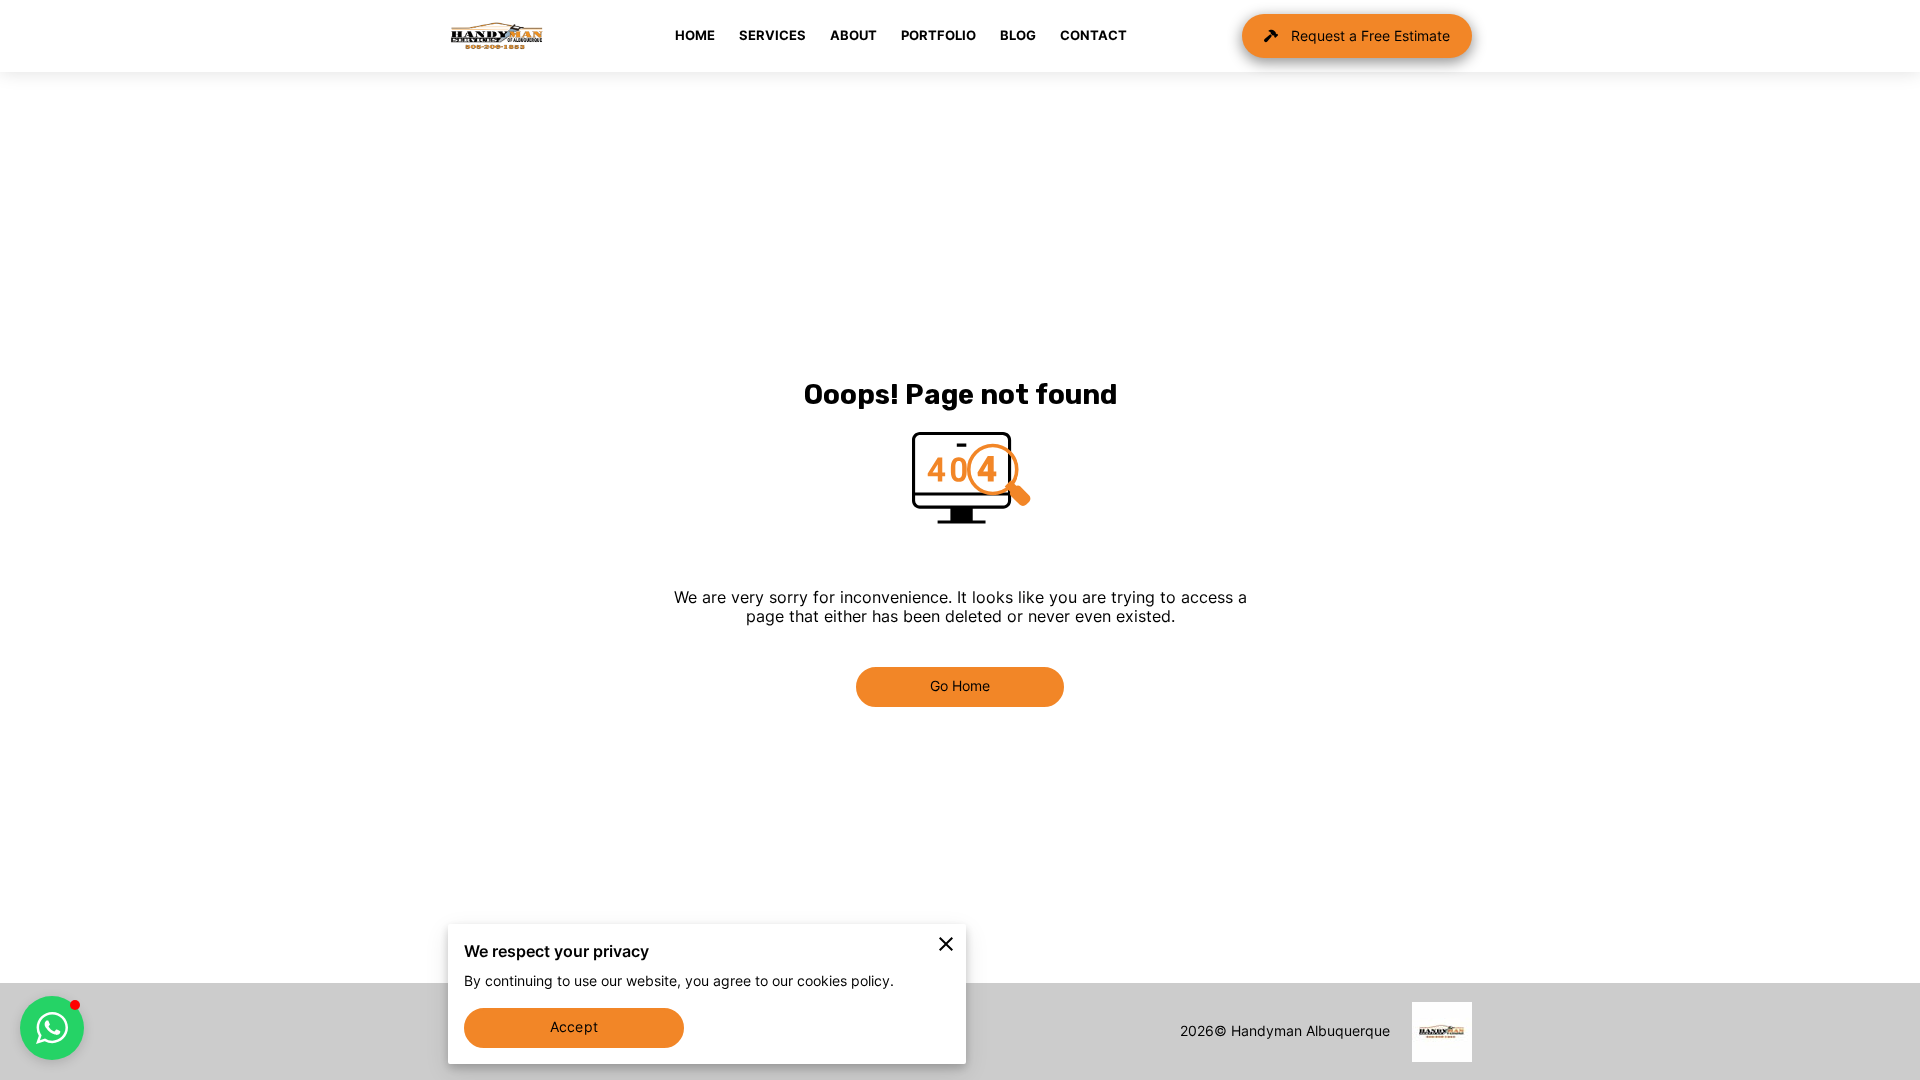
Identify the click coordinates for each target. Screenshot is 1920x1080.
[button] (52, 1028)
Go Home (960, 686)
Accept (574, 1027)
